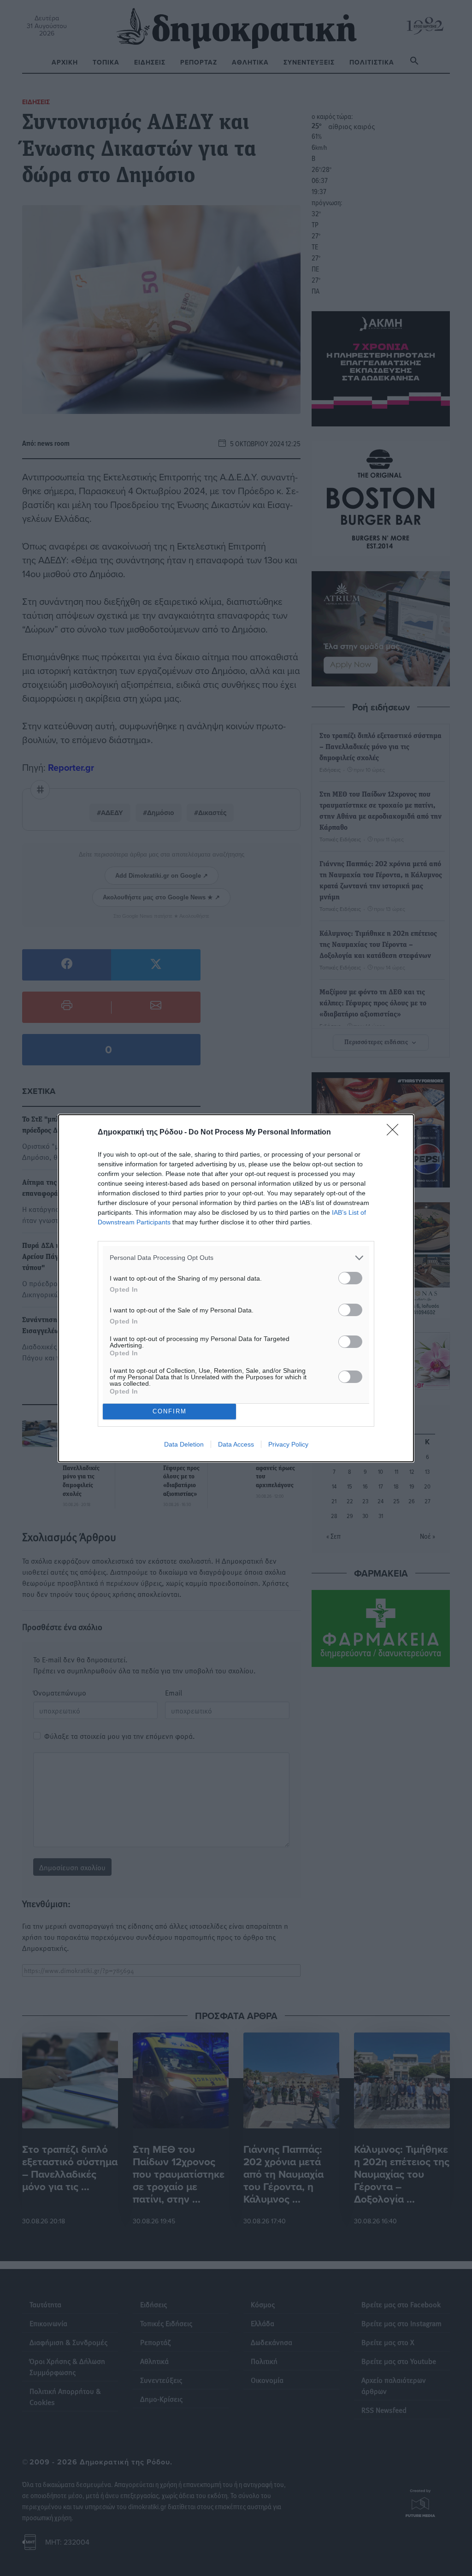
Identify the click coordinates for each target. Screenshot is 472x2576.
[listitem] (236, 1258)
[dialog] (236, 1288)
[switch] (350, 1278)
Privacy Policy (288, 1444)
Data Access (236, 1444)
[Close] (395, 1133)
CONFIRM (170, 1411)
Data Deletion (184, 1444)
